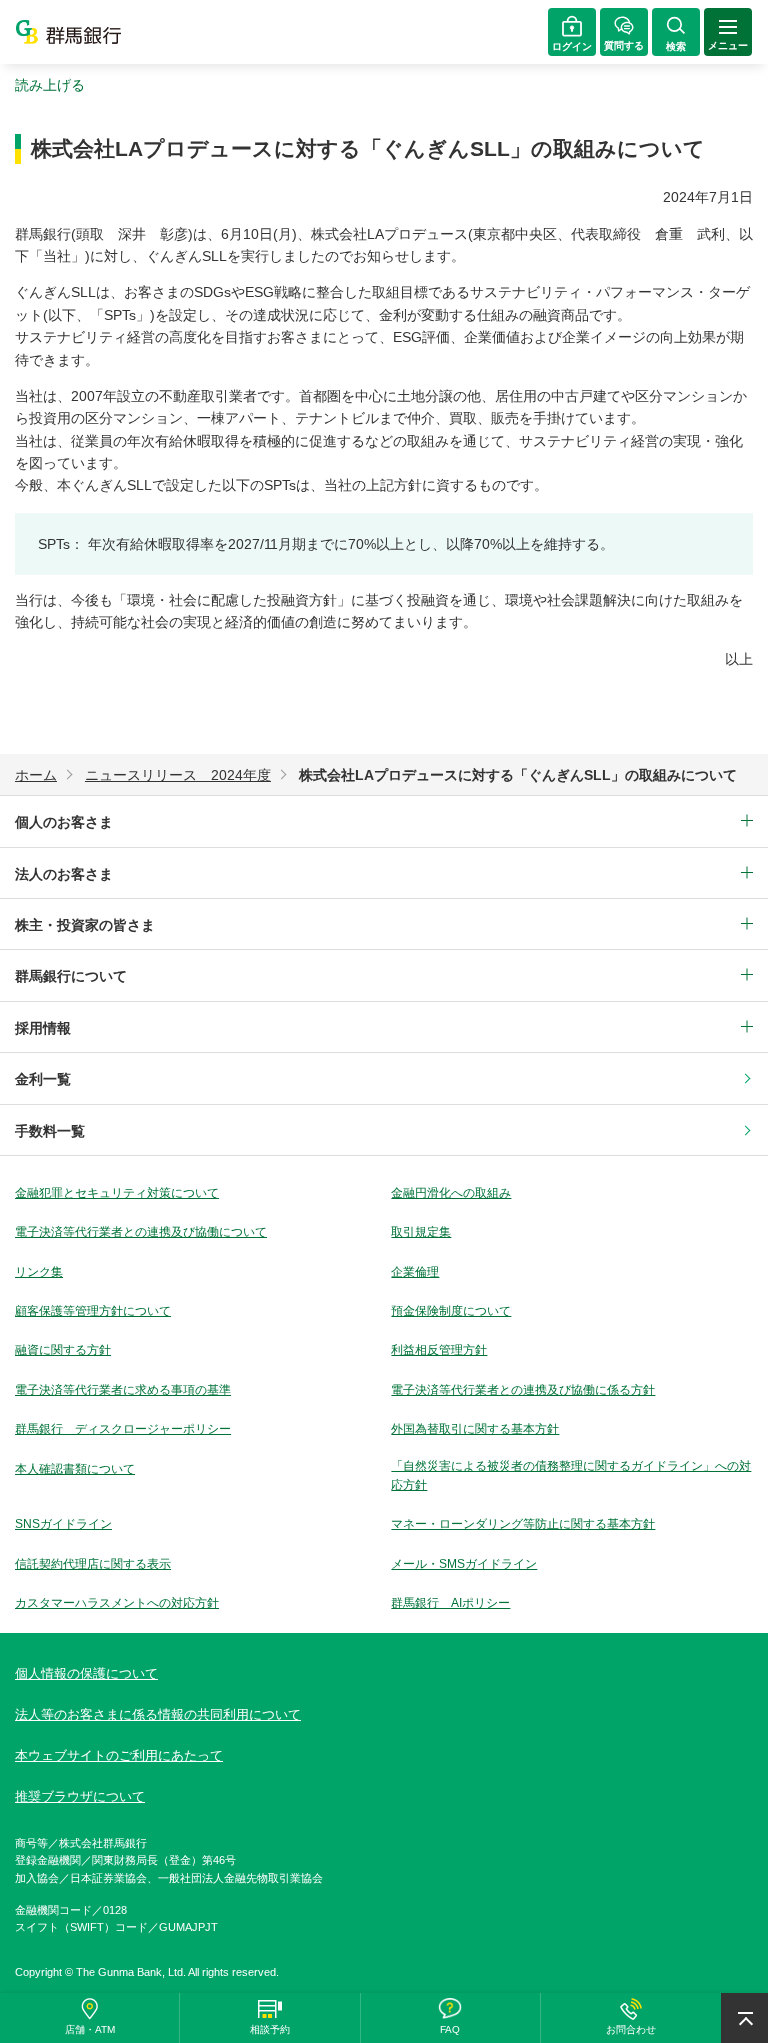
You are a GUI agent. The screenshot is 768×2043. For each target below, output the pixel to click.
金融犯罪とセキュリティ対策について (117, 1193)
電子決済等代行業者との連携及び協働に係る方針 (523, 1390)
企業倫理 (415, 1272)
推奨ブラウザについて (80, 1796)
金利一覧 (43, 1079)
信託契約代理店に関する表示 (93, 1564)
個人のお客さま (64, 822)
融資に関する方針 (63, 1350)
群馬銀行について (71, 976)
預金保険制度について (451, 1311)
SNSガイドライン (63, 1524)
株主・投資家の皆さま (85, 925)
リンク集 (39, 1272)
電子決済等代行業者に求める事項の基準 (123, 1390)
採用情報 (43, 1028)
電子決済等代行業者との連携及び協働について (141, 1232)
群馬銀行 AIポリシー (450, 1603)
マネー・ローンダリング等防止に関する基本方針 (523, 1524)
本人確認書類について (75, 1469)
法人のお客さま (64, 874)
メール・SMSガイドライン (464, 1564)
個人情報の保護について (86, 1673)
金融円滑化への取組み (451, 1193)
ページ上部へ (744, 2018)
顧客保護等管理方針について (93, 1311)
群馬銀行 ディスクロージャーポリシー (123, 1429)
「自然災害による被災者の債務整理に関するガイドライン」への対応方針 (571, 1475)
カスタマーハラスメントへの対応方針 (117, 1603)
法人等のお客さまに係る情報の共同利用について (158, 1714)
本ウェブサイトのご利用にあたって (119, 1755)
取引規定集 (421, 1232)
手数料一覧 (50, 1131)
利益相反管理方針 (439, 1350)
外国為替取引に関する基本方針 (475, 1429)
